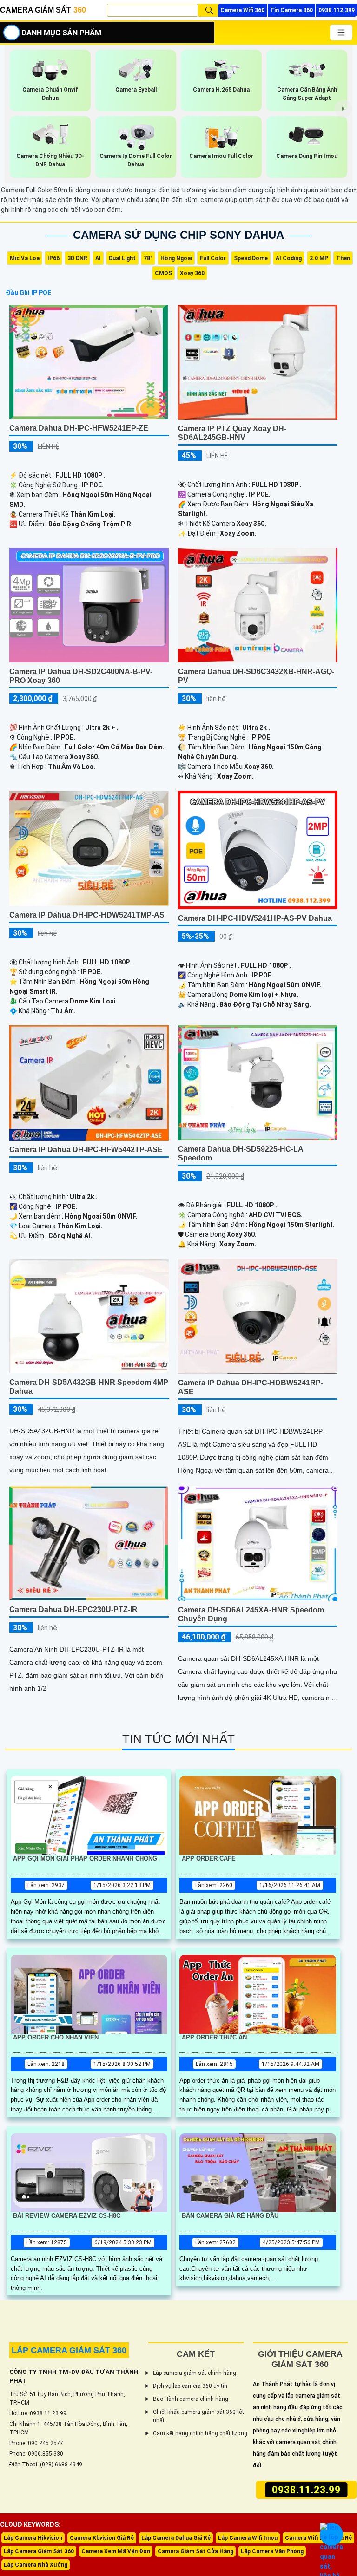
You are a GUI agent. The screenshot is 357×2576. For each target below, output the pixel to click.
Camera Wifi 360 (242, 10)
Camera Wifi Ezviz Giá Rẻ (318, 2538)
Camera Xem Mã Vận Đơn (116, 2551)
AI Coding (289, 258)
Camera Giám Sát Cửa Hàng (195, 2551)
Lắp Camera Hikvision (33, 2538)
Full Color (213, 258)
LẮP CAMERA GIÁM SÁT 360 (69, 2350)
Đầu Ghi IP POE (28, 293)
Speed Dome (251, 258)
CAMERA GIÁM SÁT (43, 10)
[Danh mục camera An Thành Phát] (341, 33)
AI (98, 258)
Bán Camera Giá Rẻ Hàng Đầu (230, 2216)
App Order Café (209, 1858)
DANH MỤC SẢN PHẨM (61, 33)
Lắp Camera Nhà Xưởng (36, 2565)
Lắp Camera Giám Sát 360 (39, 2551)
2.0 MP (319, 258)
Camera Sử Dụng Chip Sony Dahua (178, 235)
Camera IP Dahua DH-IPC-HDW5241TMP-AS (87, 915)
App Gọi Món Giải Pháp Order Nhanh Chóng (85, 1858)
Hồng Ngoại (176, 258)
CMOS (163, 273)
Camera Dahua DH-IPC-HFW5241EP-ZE (79, 428)
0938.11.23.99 (306, 2490)
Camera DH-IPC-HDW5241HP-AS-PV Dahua (255, 918)
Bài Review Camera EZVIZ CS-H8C (67, 2216)
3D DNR (77, 258)
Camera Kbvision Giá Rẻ (102, 2538)
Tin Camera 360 (291, 10)
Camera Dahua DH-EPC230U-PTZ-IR (73, 1609)
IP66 (53, 258)
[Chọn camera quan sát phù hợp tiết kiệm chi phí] (344, 109)
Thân (343, 258)
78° (148, 258)
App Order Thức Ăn (214, 2037)
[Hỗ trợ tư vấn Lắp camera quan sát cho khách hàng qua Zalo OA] (331, 2534)
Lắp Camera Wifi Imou (248, 2538)
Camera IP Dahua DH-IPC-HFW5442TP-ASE (86, 1150)
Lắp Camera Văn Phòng (272, 2551)
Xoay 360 (192, 273)
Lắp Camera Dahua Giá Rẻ (176, 2538)
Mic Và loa (25, 258)
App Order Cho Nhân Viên (56, 2037)
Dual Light (122, 258)
